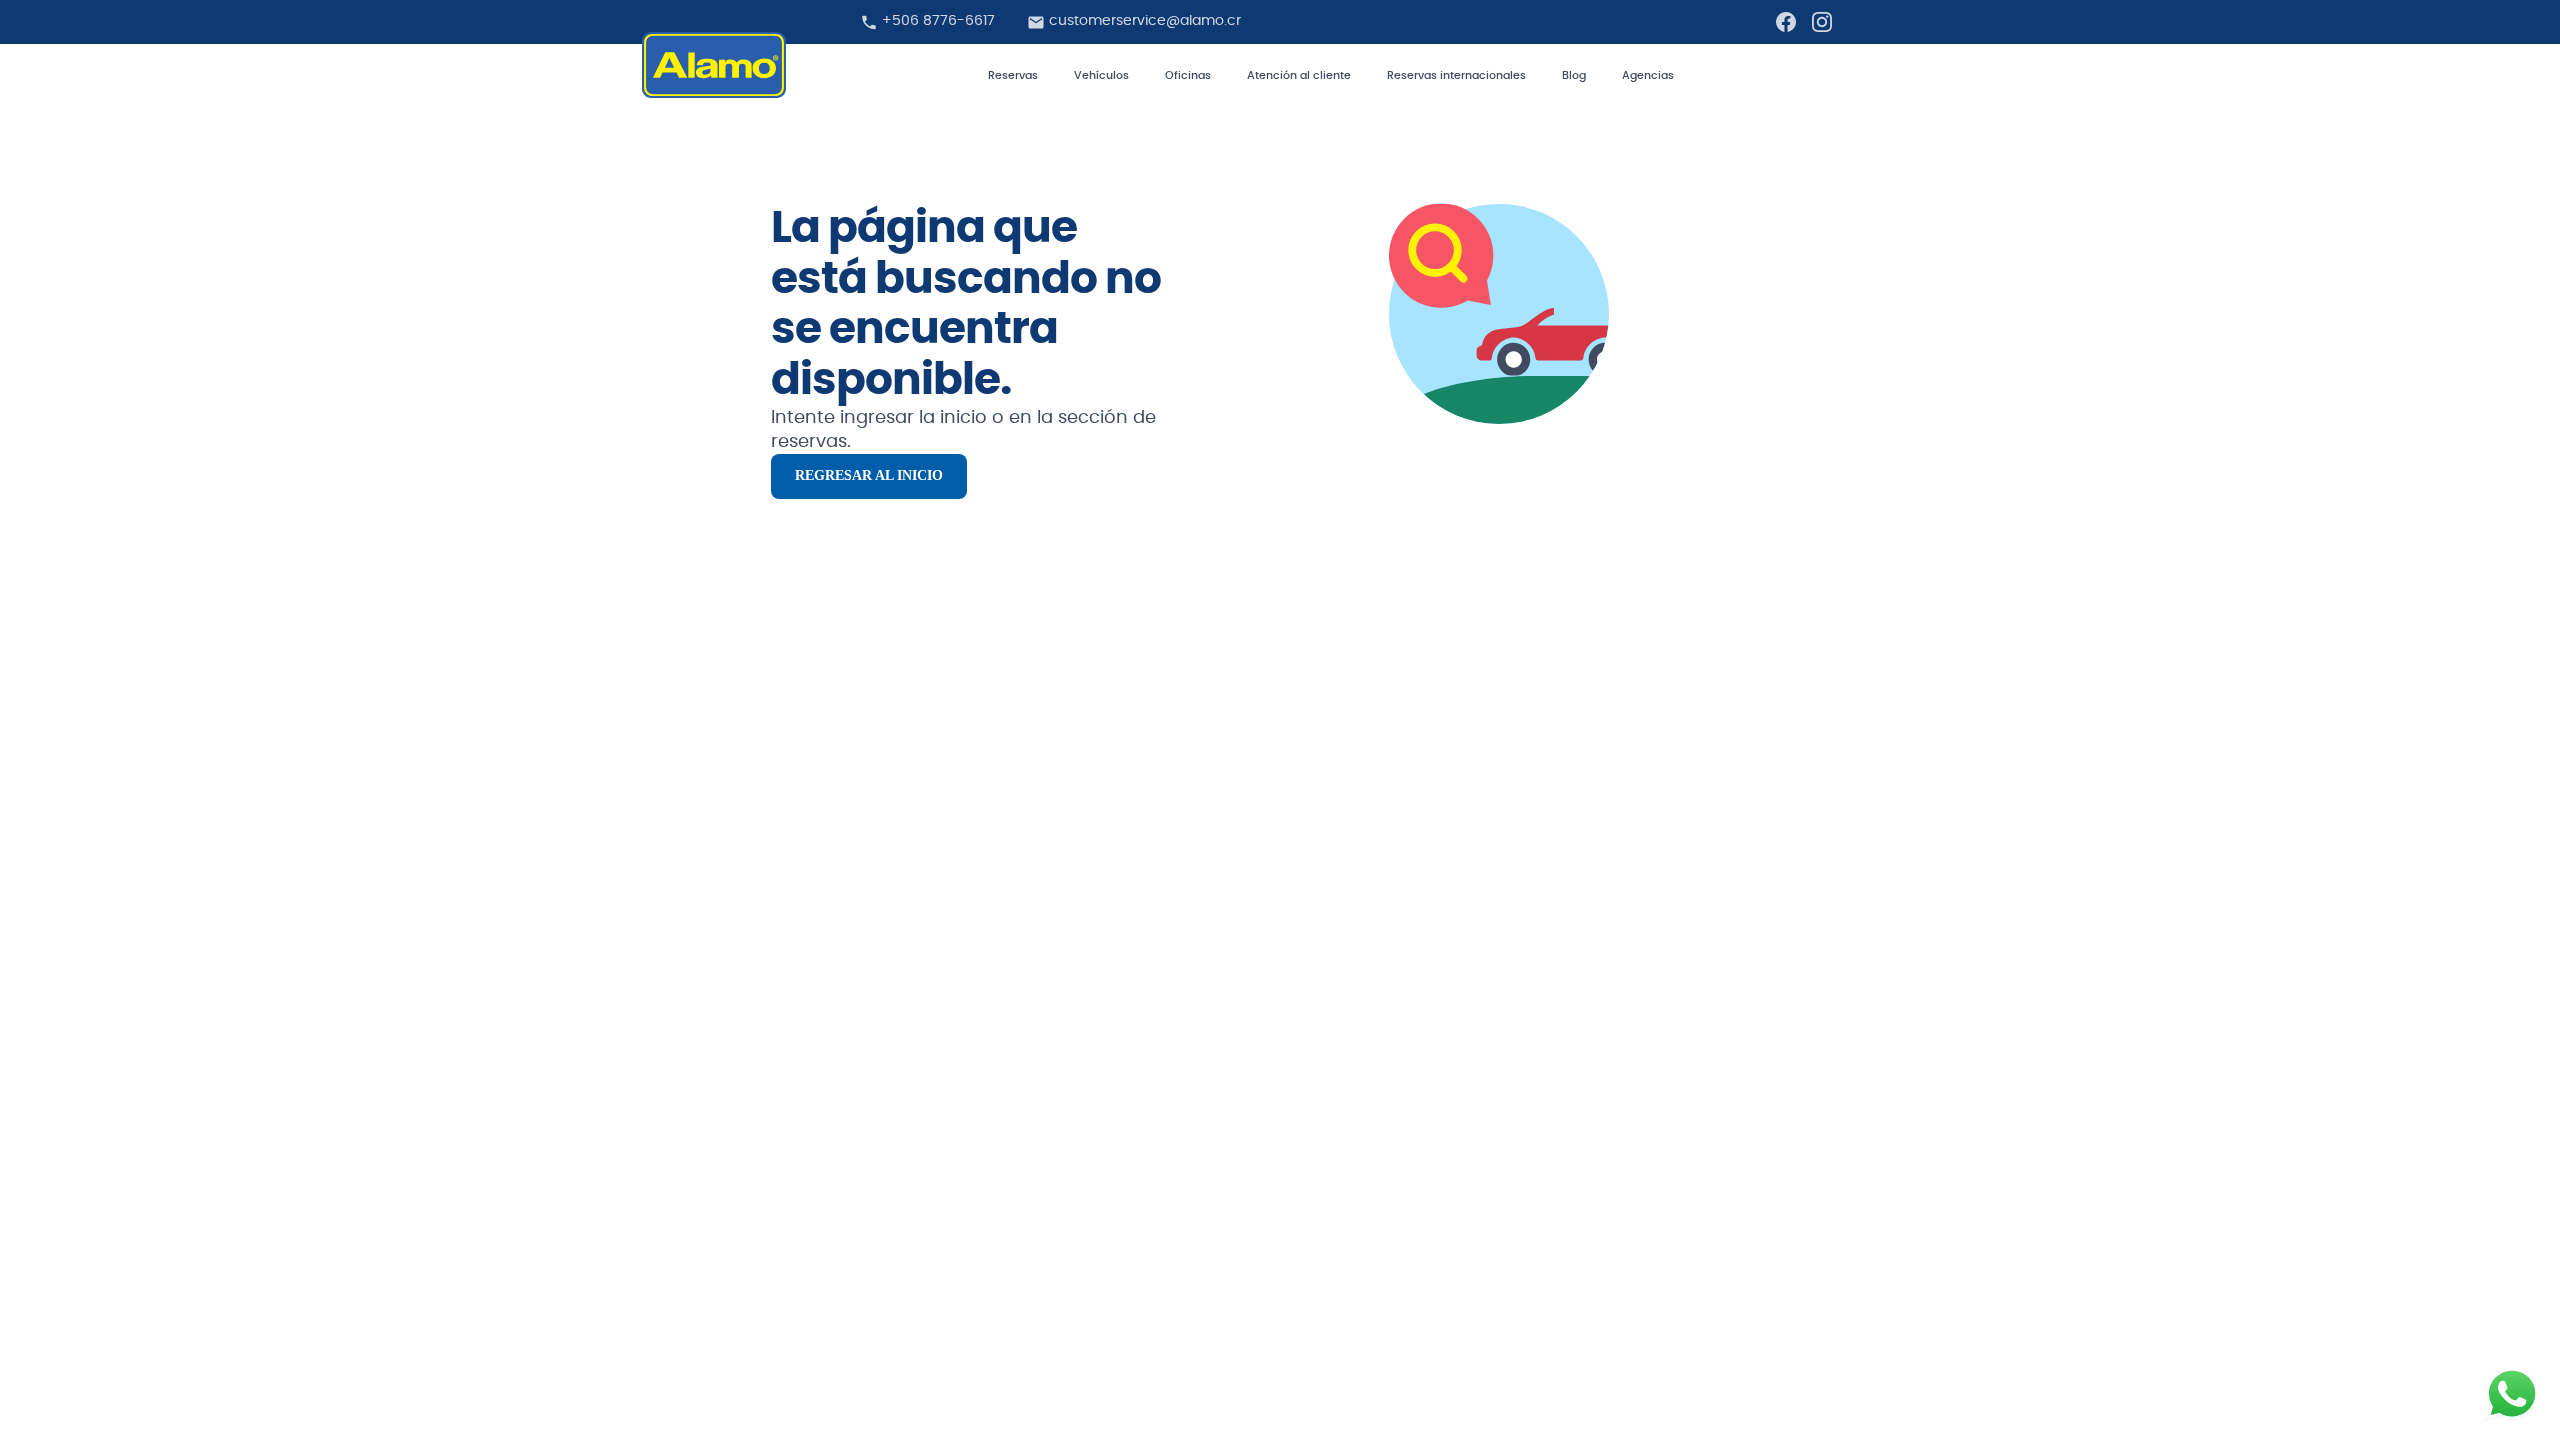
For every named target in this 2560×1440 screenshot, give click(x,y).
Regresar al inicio (869, 475)
